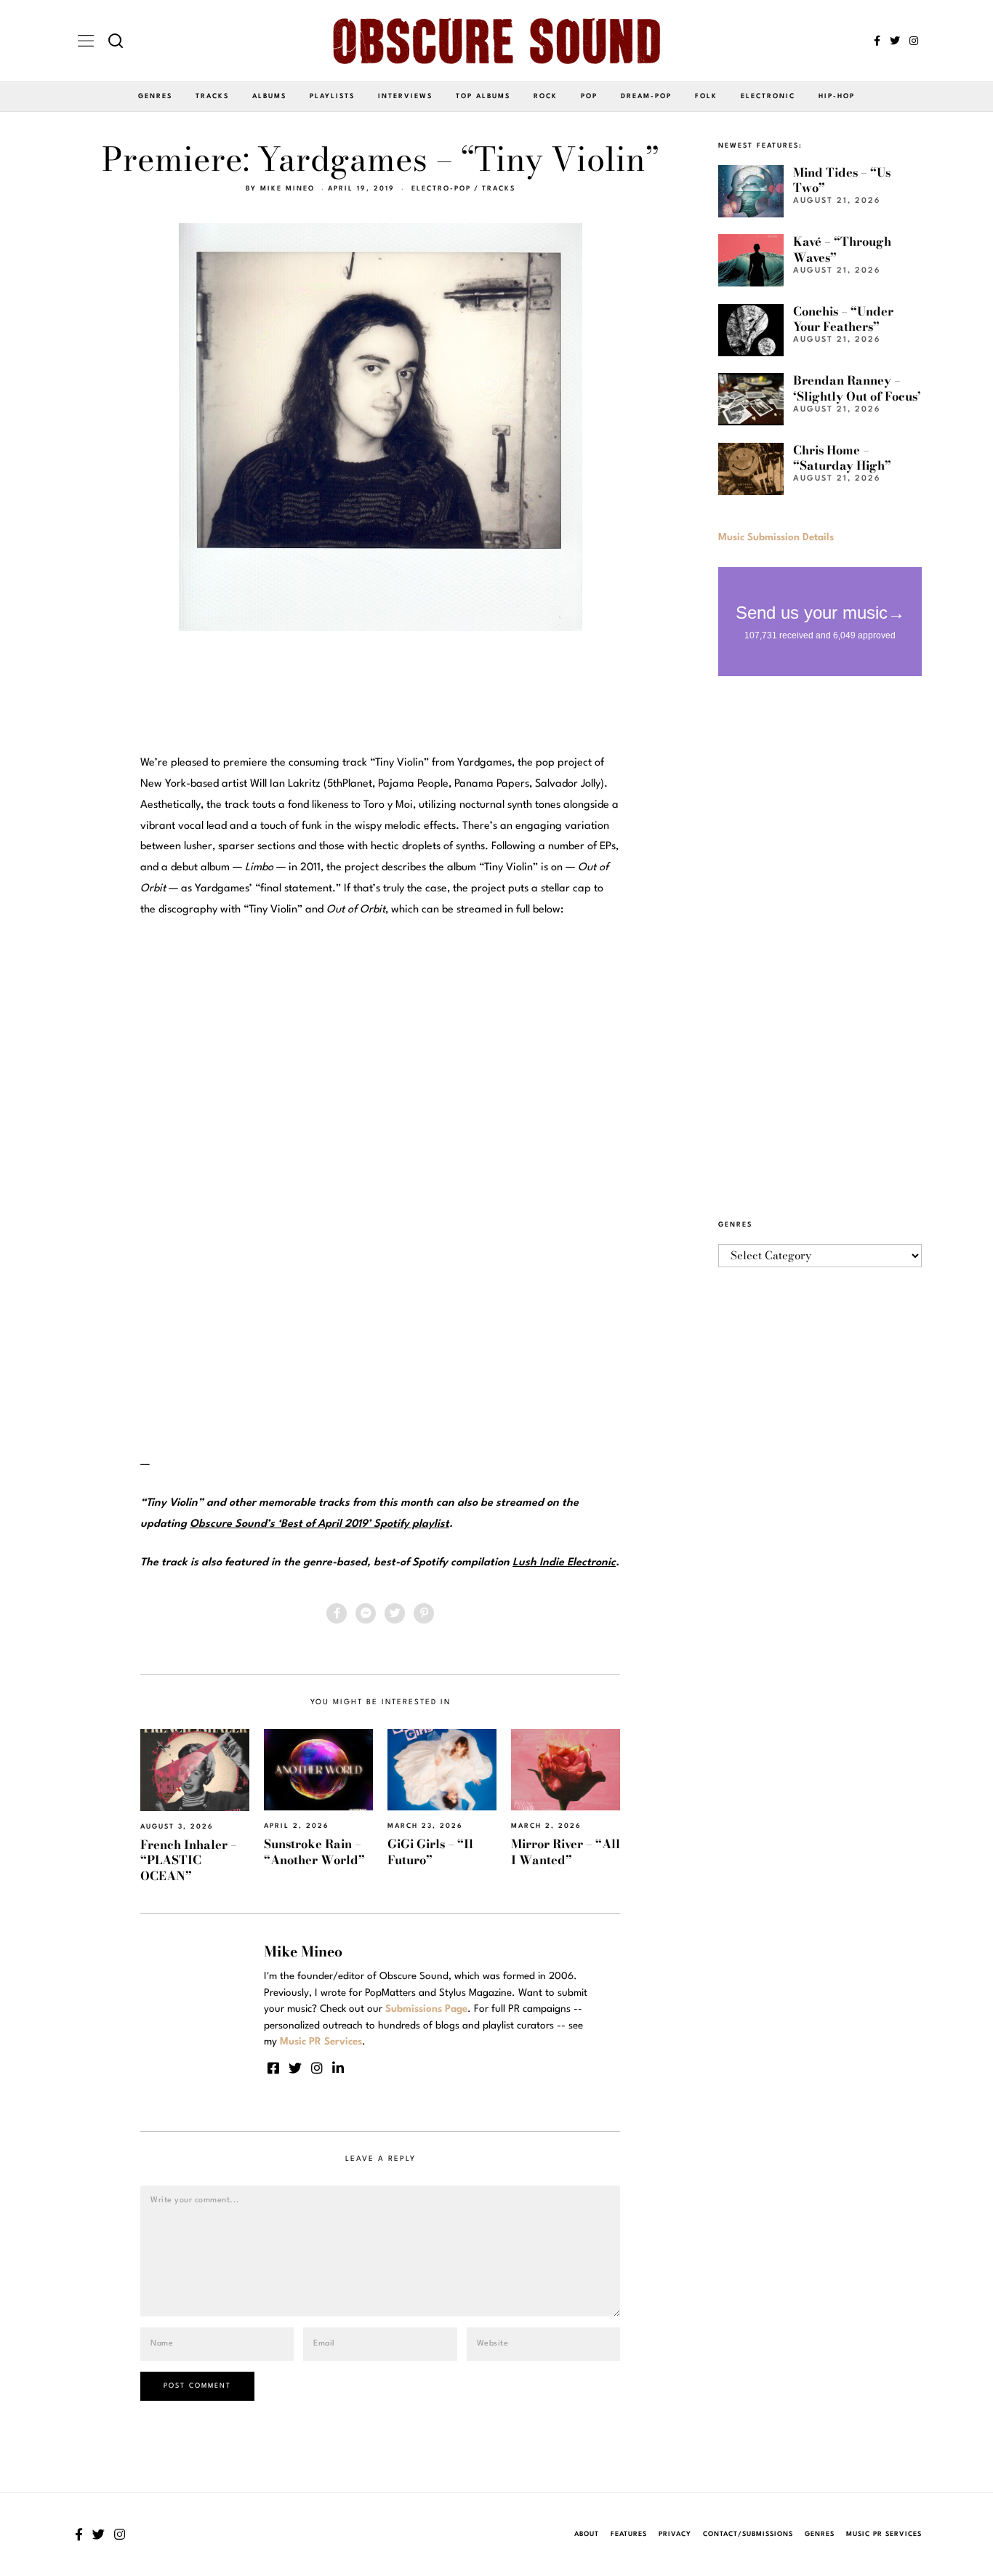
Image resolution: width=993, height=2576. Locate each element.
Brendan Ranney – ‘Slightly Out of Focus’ (857, 388)
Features (629, 2534)
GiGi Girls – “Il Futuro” (430, 1851)
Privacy (675, 2534)
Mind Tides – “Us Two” (842, 180)
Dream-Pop (646, 96)
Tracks (212, 96)
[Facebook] (877, 41)
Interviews (405, 96)
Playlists (332, 96)
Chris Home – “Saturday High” (842, 458)
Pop (589, 96)
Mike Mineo (288, 189)
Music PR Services (884, 2534)
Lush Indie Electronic (564, 1563)
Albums (269, 96)
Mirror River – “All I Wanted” (566, 1851)
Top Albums (483, 96)
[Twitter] (895, 41)
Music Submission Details (776, 537)
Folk (706, 96)
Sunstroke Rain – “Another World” (314, 1851)
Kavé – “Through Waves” (842, 249)
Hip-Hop (837, 96)
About (587, 2534)
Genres (155, 96)
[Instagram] (914, 41)
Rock (546, 96)
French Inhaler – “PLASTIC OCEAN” (189, 1860)
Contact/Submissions (748, 2534)
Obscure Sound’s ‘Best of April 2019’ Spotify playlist (319, 1524)
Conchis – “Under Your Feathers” (843, 319)
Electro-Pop (441, 189)
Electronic (768, 96)
